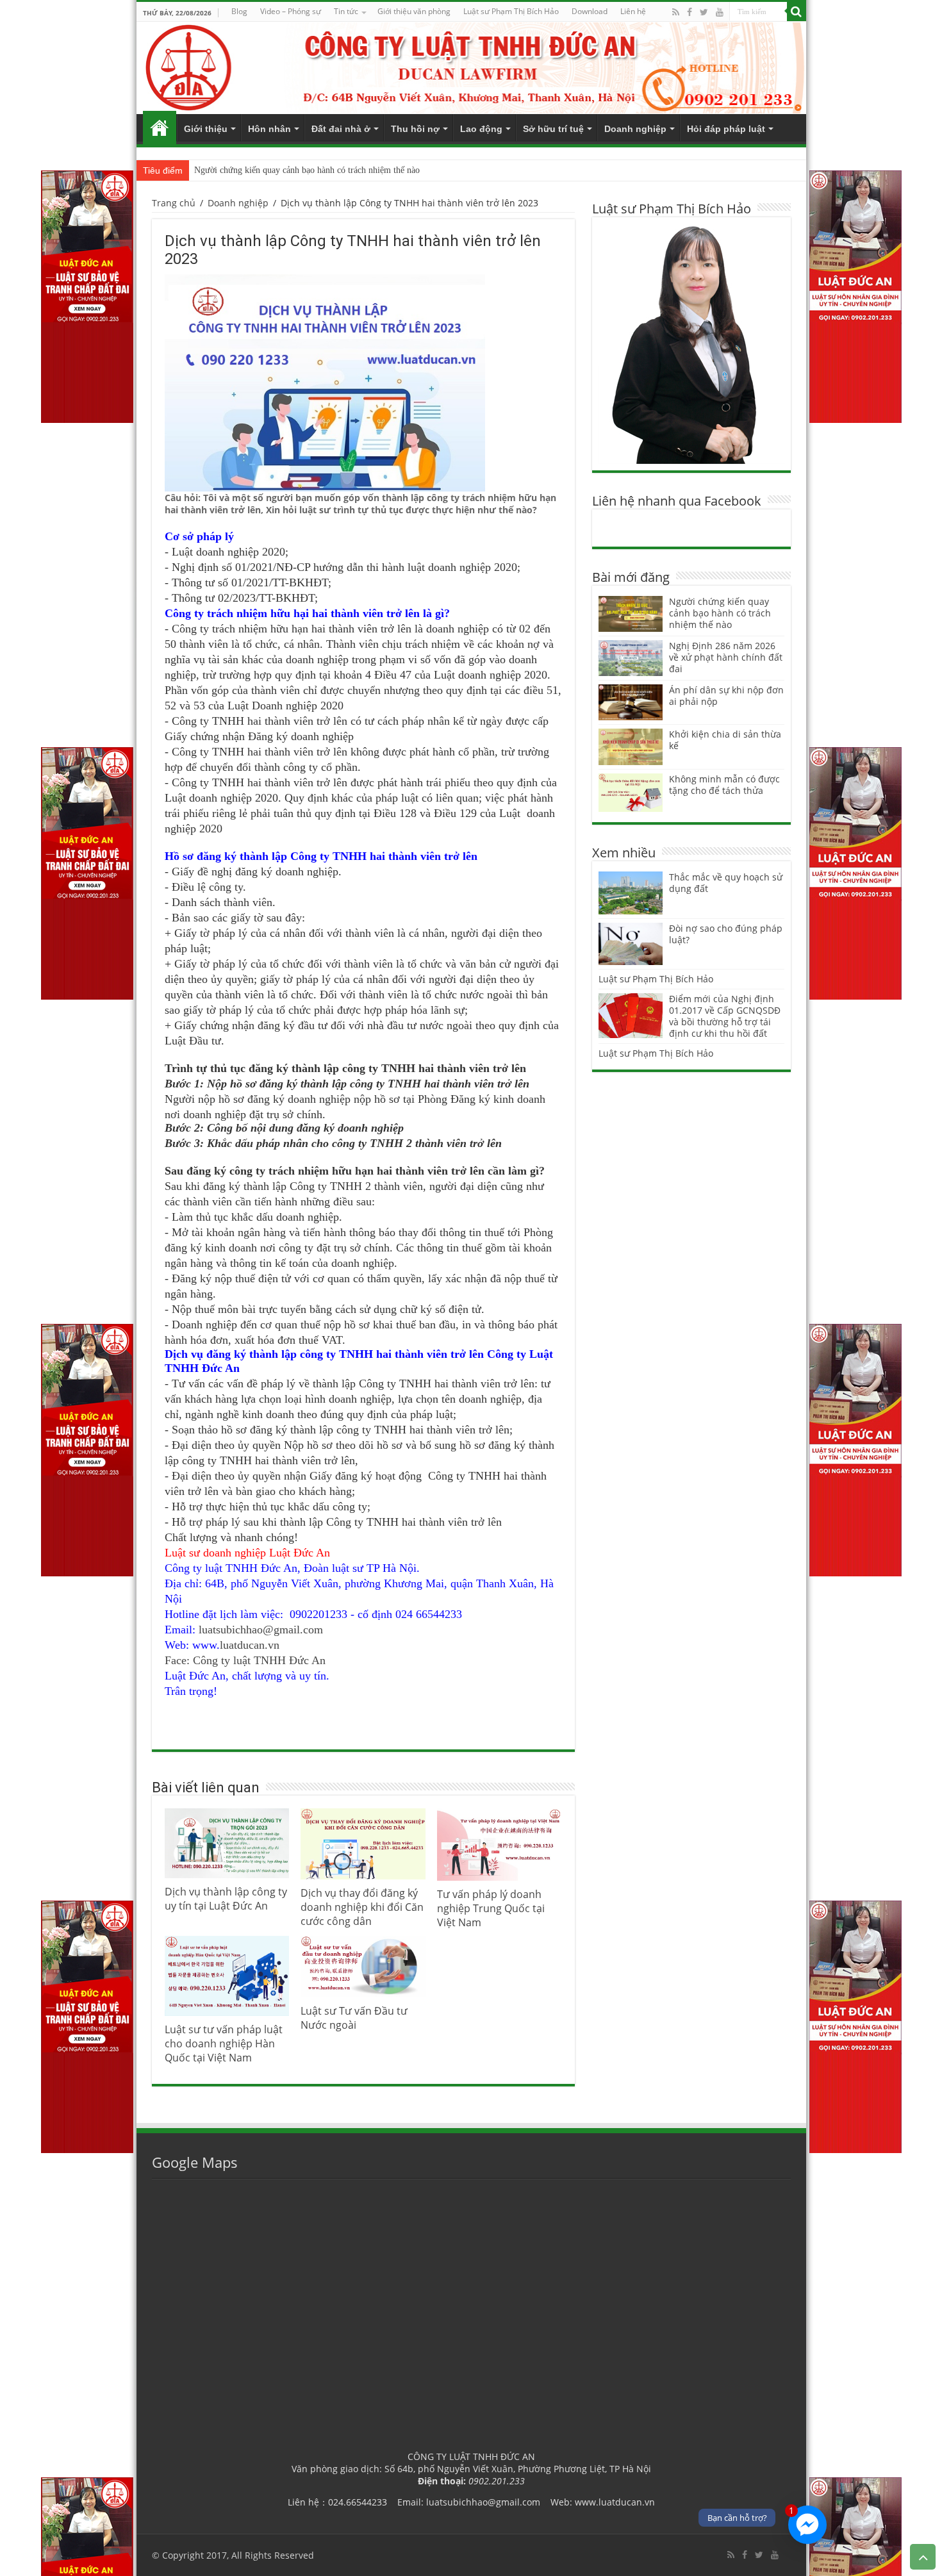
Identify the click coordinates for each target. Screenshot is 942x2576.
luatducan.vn (250, 1645)
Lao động (481, 129)
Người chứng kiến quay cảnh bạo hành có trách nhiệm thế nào (307, 170)
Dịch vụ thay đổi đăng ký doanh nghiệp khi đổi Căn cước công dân (362, 1907)
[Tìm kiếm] (797, 12)
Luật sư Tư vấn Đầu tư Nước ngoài (354, 2018)
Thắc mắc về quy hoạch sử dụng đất (726, 883)
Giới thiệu (206, 129)
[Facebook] (690, 12)
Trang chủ (160, 128)
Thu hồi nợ (415, 129)
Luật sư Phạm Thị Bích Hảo (656, 979)
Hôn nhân (269, 129)
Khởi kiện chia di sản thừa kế (725, 740)
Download (590, 11)
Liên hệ (633, 11)
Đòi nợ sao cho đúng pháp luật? (726, 934)
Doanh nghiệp (635, 129)
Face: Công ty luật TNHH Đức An (245, 1660)
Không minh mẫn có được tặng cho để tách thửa (724, 785)
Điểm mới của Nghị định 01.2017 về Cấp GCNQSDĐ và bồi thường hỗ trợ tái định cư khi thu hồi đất (725, 1016)
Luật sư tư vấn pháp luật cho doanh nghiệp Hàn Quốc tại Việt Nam (224, 2043)
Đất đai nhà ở (341, 129)
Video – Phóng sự (291, 11)
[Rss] (676, 12)
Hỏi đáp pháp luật (726, 129)
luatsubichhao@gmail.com (261, 1630)
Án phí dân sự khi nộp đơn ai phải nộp (726, 696)
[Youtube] (720, 12)
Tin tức (346, 11)
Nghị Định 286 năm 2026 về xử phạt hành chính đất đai (726, 657)
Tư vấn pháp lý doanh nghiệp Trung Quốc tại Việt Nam (491, 1908)
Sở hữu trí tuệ (553, 129)
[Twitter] (704, 12)
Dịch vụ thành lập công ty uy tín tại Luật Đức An (226, 1899)
